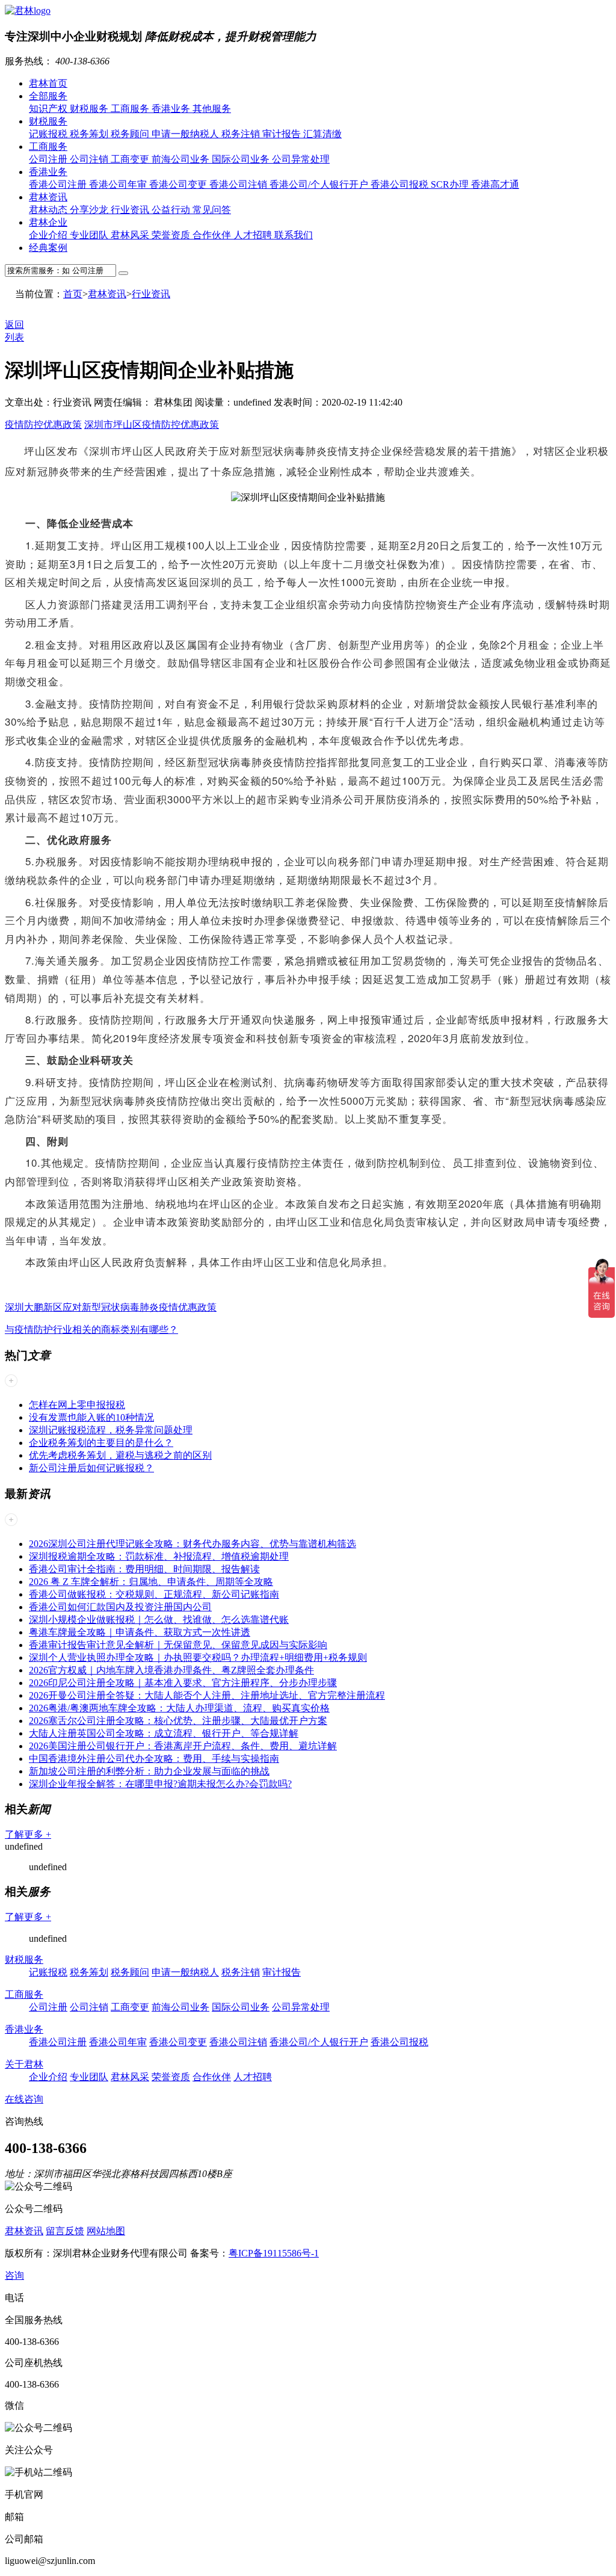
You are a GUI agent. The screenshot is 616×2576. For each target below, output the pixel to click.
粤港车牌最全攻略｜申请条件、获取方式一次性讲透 (140, 1632)
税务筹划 (90, 134)
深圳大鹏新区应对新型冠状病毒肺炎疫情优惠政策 (111, 1307)
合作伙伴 (213, 235)
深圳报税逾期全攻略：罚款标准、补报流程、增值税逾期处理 (159, 1556)
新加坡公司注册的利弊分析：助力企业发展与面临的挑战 (149, 1771)
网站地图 (106, 2231)
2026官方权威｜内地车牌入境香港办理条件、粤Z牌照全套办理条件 (171, 1670)
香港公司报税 (401, 184)
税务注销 (242, 134)
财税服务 (90, 109)
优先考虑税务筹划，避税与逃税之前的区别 (120, 1455)
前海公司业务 (182, 159)
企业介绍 (49, 235)
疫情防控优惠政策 (43, 425)
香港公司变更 (179, 184)
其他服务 (212, 109)
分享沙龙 (90, 210)
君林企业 (48, 222)
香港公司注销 (239, 184)
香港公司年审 (119, 184)
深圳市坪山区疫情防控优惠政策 (152, 425)
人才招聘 (254, 235)
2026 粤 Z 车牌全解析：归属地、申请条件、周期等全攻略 (151, 1582)
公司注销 (90, 159)
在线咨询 (24, 2099)
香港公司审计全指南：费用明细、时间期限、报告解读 (144, 1569)
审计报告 (283, 134)
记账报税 (49, 134)
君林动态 (49, 210)
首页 (73, 294)
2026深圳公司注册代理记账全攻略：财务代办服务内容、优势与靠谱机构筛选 (192, 1544)
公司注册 (49, 159)
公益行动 (172, 210)
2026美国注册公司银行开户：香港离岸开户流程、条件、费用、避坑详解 (183, 1746)
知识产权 (49, 109)
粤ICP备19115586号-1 (274, 2253)
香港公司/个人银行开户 (320, 184)
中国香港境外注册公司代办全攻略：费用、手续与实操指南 (154, 1759)
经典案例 (48, 248)
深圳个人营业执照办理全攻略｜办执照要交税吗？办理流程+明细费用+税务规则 (198, 1657)
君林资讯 (48, 197)
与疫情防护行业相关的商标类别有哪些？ (91, 1330)
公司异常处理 (301, 159)
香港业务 (172, 109)
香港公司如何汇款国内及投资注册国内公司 (120, 1607)
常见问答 (212, 210)
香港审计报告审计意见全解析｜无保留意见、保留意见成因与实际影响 (178, 1645)
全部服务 (48, 96)
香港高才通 (495, 184)
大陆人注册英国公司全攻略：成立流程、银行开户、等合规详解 (164, 1733)
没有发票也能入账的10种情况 (91, 1417)
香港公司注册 (59, 184)
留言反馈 (65, 2231)
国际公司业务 (242, 159)
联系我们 (294, 235)
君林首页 (48, 83)
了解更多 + (28, 1834)
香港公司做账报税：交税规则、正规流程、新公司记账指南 (154, 1594)
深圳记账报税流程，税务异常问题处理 (111, 1430)
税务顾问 (131, 134)
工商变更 (131, 159)
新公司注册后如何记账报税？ (91, 1468)
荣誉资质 (172, 235)
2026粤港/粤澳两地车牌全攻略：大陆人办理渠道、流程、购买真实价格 (179, 1708)
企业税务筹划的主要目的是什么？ (101, 1443)
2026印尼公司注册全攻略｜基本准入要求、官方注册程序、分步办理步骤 (183, 1683)
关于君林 (24, 2064)
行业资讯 (131, 210)
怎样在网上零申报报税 (77, 1405)
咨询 (14, 2275)
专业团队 (90, 235)
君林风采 (131, 235)
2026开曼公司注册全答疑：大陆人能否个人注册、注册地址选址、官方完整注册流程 (207, 1695)
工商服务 (131, 109)
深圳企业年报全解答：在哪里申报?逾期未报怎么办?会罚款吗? (160, 1784)
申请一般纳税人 (186, 134)
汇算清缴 (322, 134)
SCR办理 (451, 184)
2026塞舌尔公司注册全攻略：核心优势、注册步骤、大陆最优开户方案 (178, 1721)
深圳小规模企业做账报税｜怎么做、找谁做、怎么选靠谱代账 (159, 1620)
